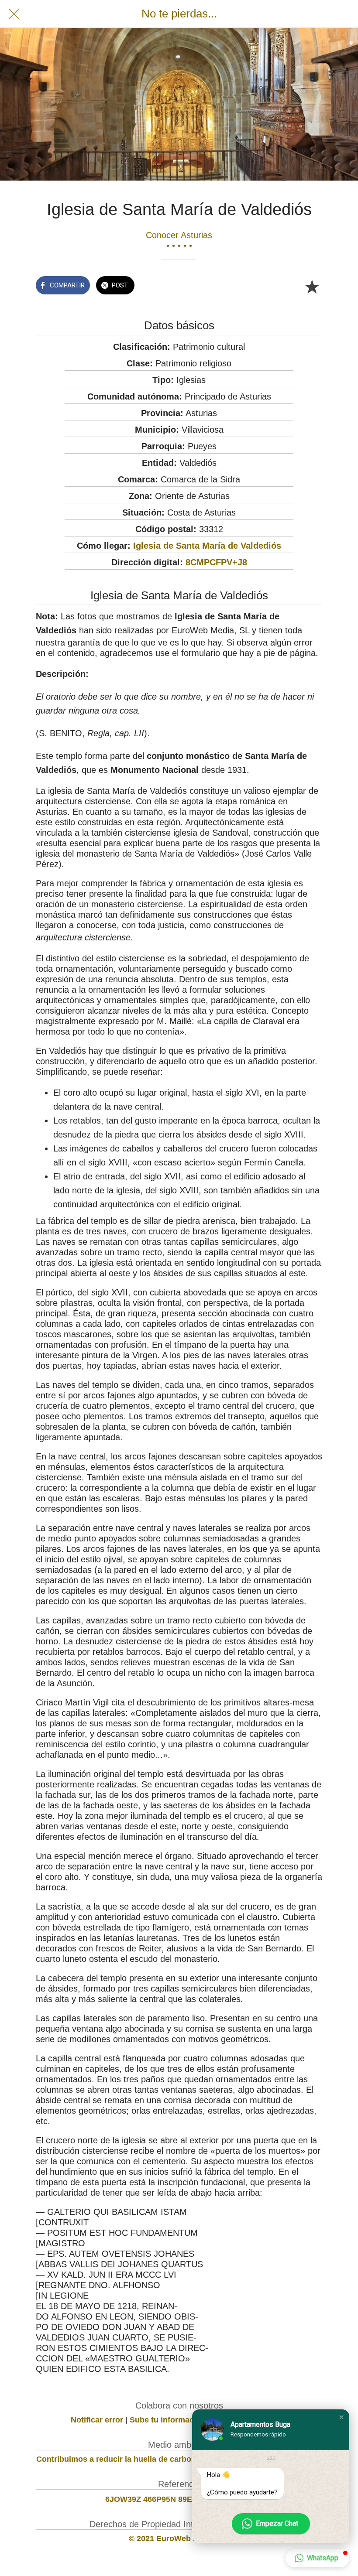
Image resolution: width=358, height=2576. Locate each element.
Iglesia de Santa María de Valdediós (207, 546)
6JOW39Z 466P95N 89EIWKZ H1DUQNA (179, 2499)
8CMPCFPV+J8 (216, 562)
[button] (341, 2417)
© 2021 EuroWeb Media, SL (179, 2538)
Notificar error (97, 2420)
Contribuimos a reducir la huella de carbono (119, 2459)
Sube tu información (168, 2420)
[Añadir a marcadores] (312, 286)
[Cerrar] (14, 14)
